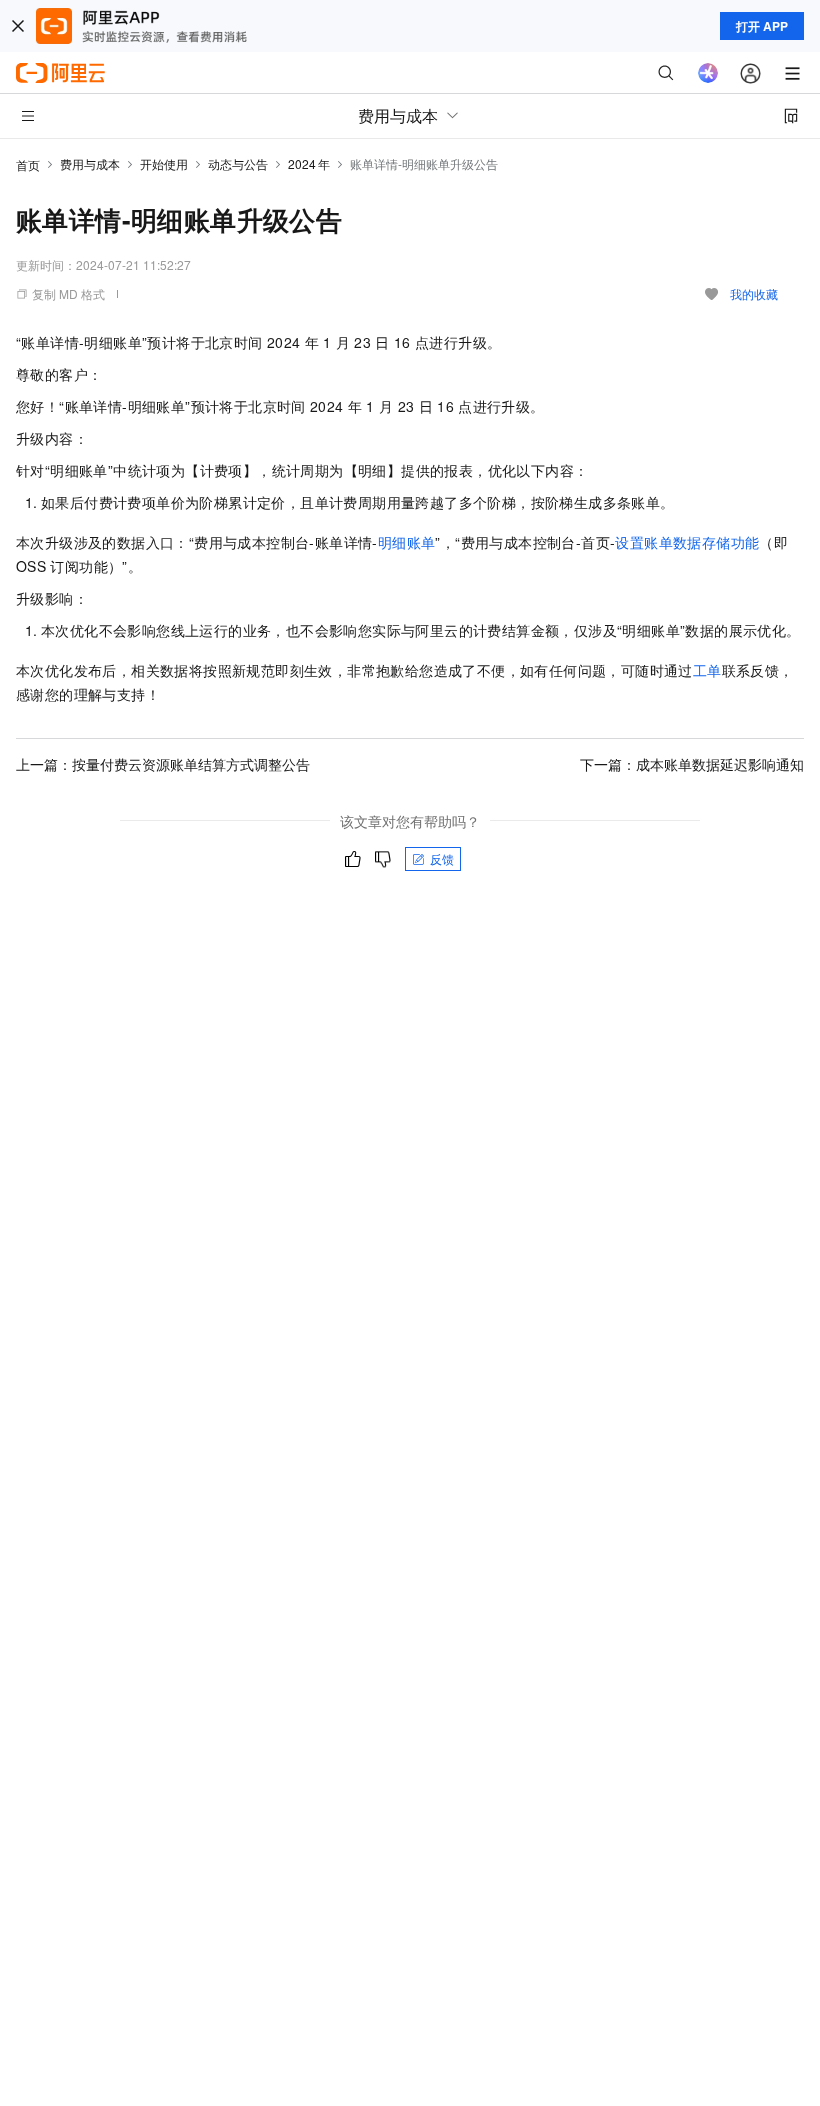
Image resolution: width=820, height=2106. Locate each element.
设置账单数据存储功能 (687, 542)
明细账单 (407, 542)
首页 (28, 164)
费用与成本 (90, 163)
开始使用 (164, 163)
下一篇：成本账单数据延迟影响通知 (692, 764)
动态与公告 (238, 163)
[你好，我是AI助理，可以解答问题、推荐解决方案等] (708, 73)
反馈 (442, 858)
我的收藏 (754, 293)
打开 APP (762, 26)
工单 (707, 670)
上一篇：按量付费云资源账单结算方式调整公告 (163, 764)
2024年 (309, 163)
